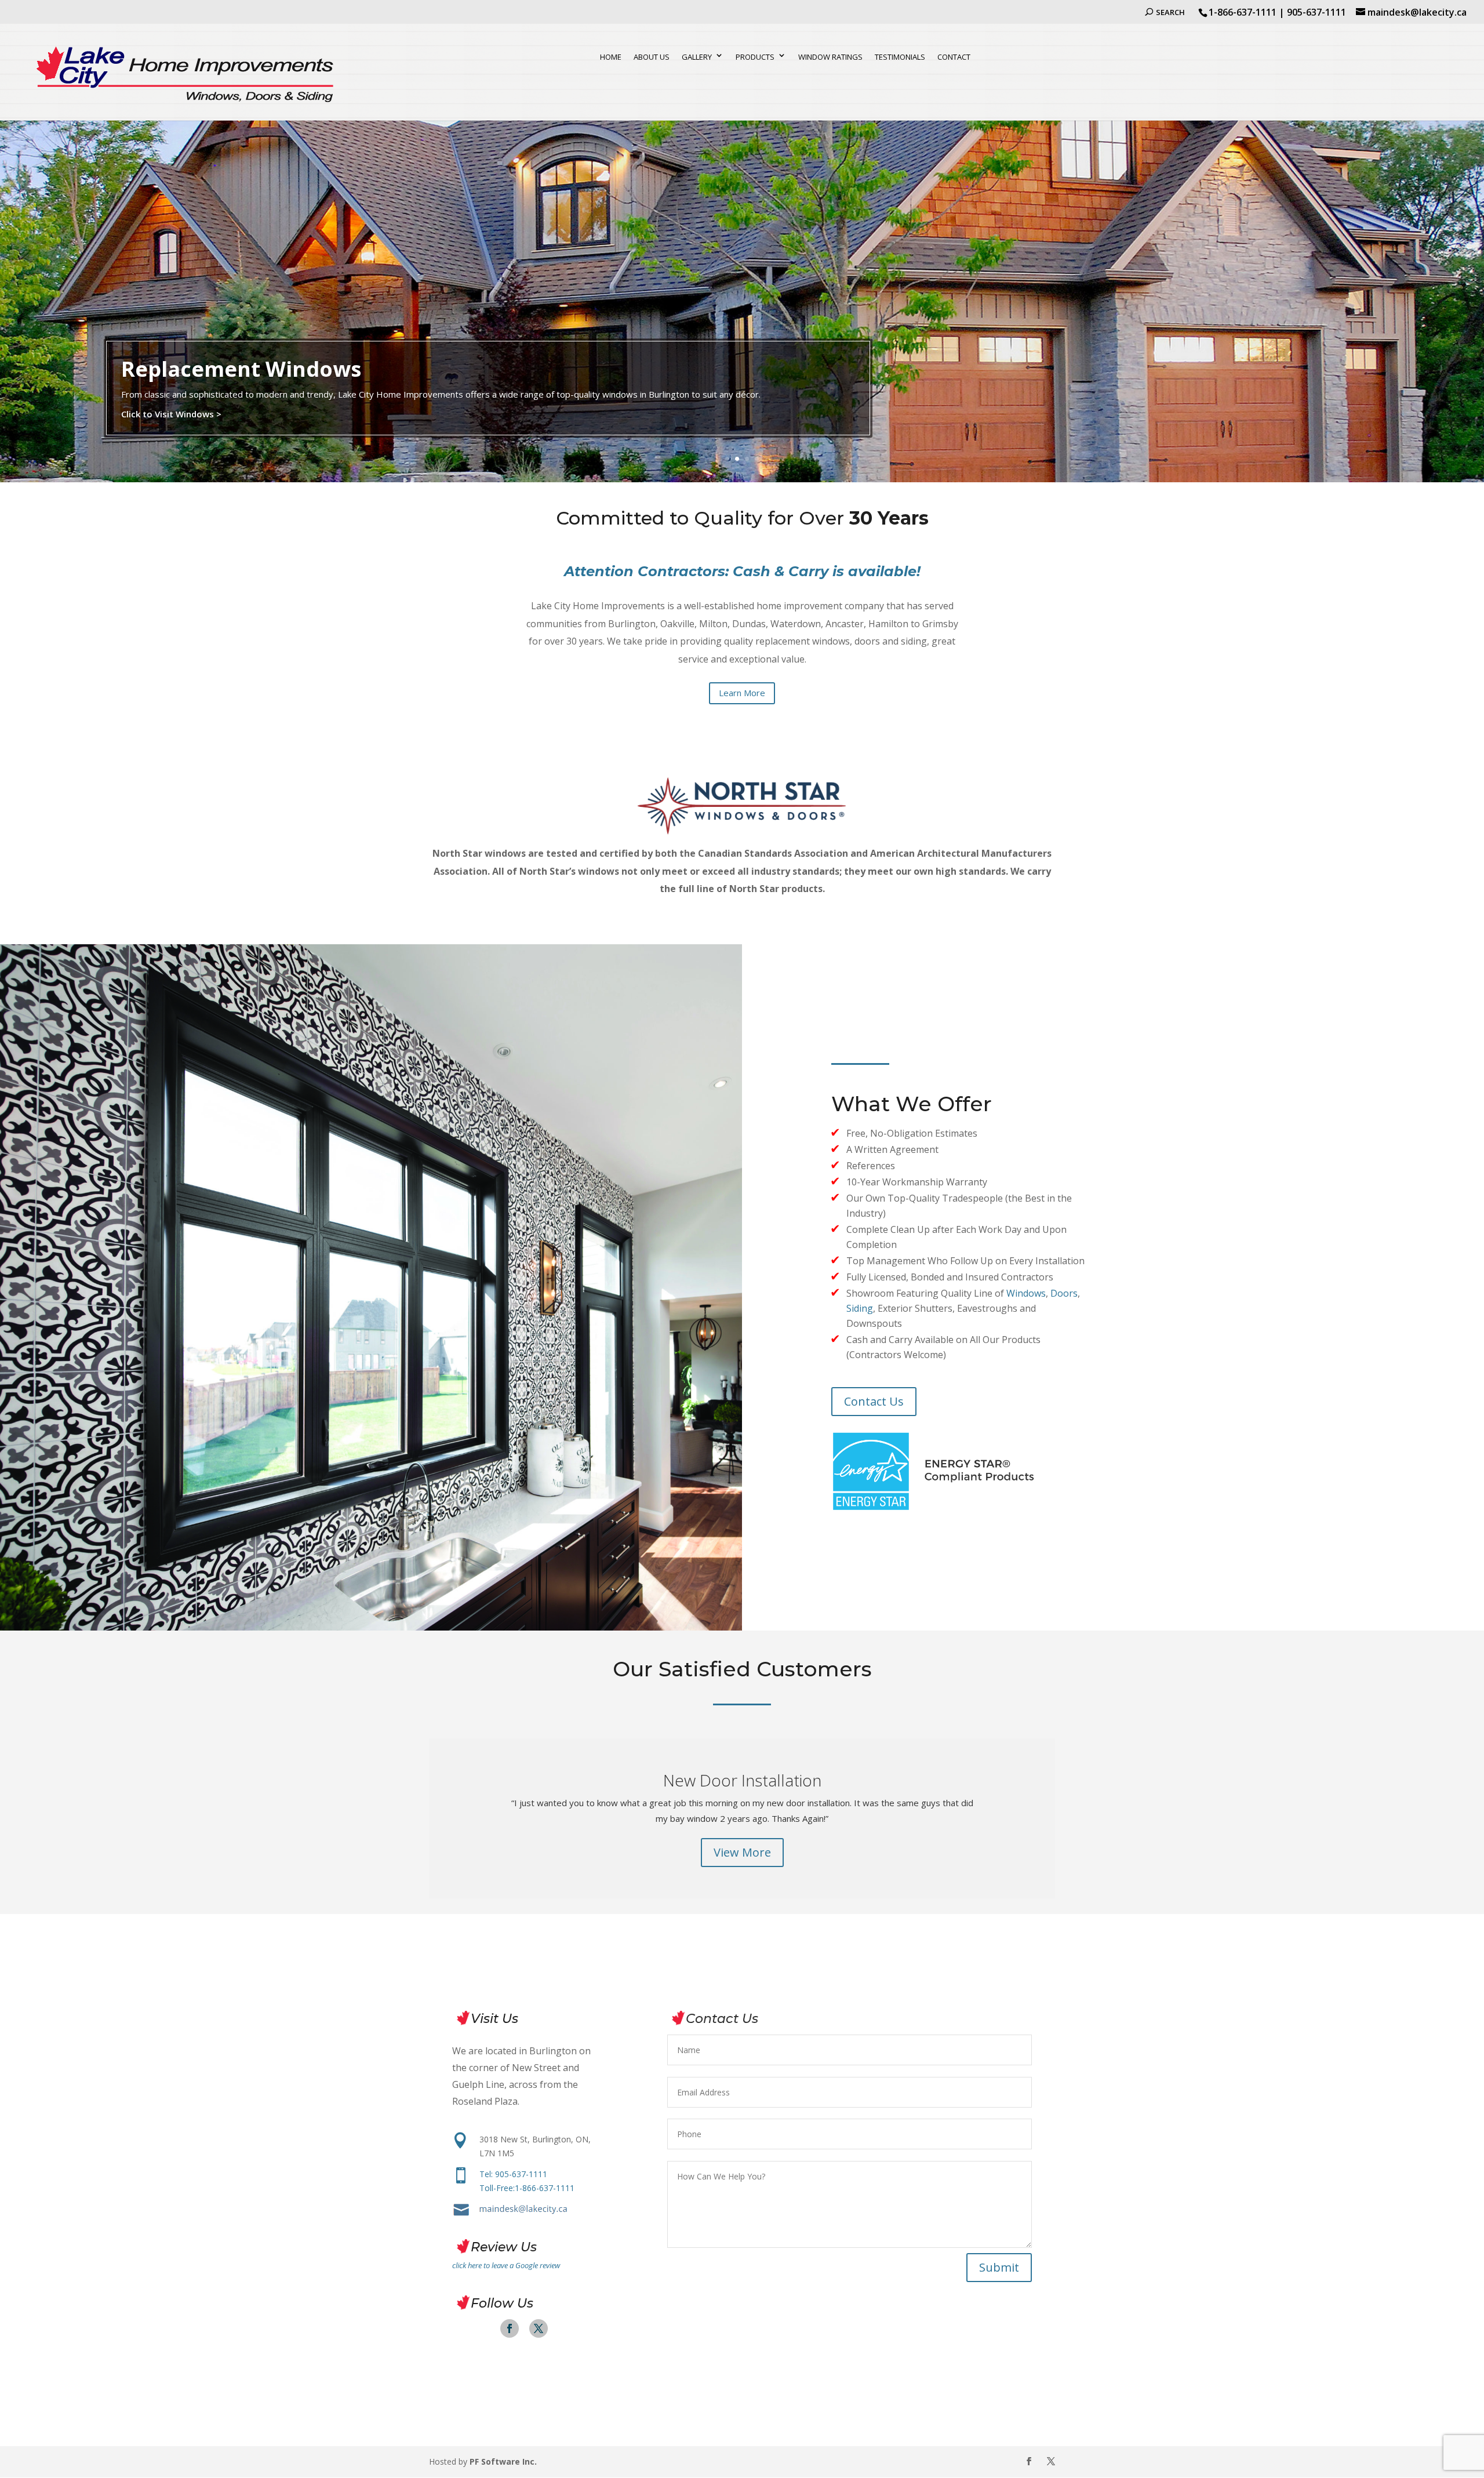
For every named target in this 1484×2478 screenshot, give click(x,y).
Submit (999, 2267)
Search (1170, 12)
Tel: (513, 2174)
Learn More (742, 693)
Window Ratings (830, 57)
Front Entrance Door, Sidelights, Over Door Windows (742, 1775)
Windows (1026, 1293)
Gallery (697, 57)
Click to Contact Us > (166, 441)
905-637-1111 (1316, 12)
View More (742, 1887)
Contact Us (874, 1401)
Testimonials (900, 57)
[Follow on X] (539, 2328)
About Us (652, 57)
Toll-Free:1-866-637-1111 (527, 2188)
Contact (954, 57)
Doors (1064, 1293)
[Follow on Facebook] (510, 2328)
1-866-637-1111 (1243, 12)
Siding (860, 1308)
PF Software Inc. (503, 2461)
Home (611, 57)
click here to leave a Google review (506, 2265)
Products (755, 57)
